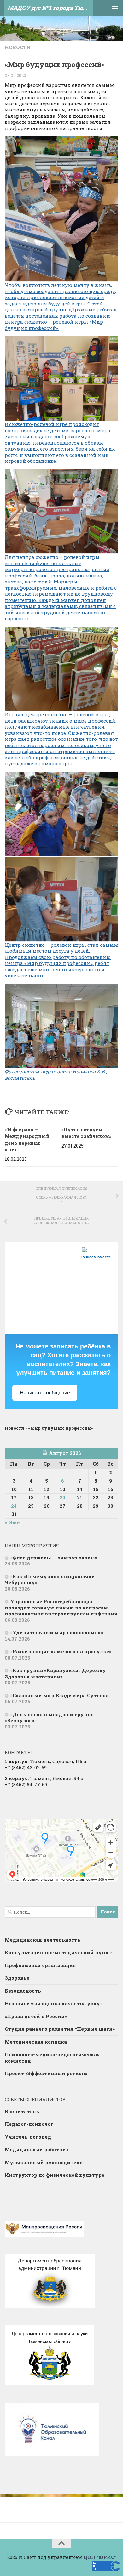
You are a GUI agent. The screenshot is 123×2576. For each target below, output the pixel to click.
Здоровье (17, 1978)
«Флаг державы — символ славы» (54, 1558)
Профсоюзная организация (40, 1965)
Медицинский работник (37, 2149)
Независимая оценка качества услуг (54, 2003)
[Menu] (115, 8)
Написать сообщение (45, 1393)
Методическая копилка (36, 2042)
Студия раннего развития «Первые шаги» (60, 2029)
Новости (18, 47)
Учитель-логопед (28, 2137)
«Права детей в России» (36, 2016)
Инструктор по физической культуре (55, 2175)
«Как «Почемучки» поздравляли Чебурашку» (50, 1580)
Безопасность (23, 1991)
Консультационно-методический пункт (58, 1952)
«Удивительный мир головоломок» (57, 1632)
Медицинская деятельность (43, 1940)
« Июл (12, 1523)
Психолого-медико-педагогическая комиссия (52, 2057)
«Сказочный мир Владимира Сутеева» (61, 1695)
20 (62, 1497)
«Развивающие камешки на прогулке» (61, 1651)
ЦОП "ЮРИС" (100, 2557)
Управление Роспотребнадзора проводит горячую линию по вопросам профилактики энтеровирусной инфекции (61, 1607)
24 (14, 1506)
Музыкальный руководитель (44, 2162)
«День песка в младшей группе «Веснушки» (49, 1717)
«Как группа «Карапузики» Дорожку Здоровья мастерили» (55, 1673)
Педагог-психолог (29, 2124)
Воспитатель (22, 2111)
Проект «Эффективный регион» (46, 2073)
